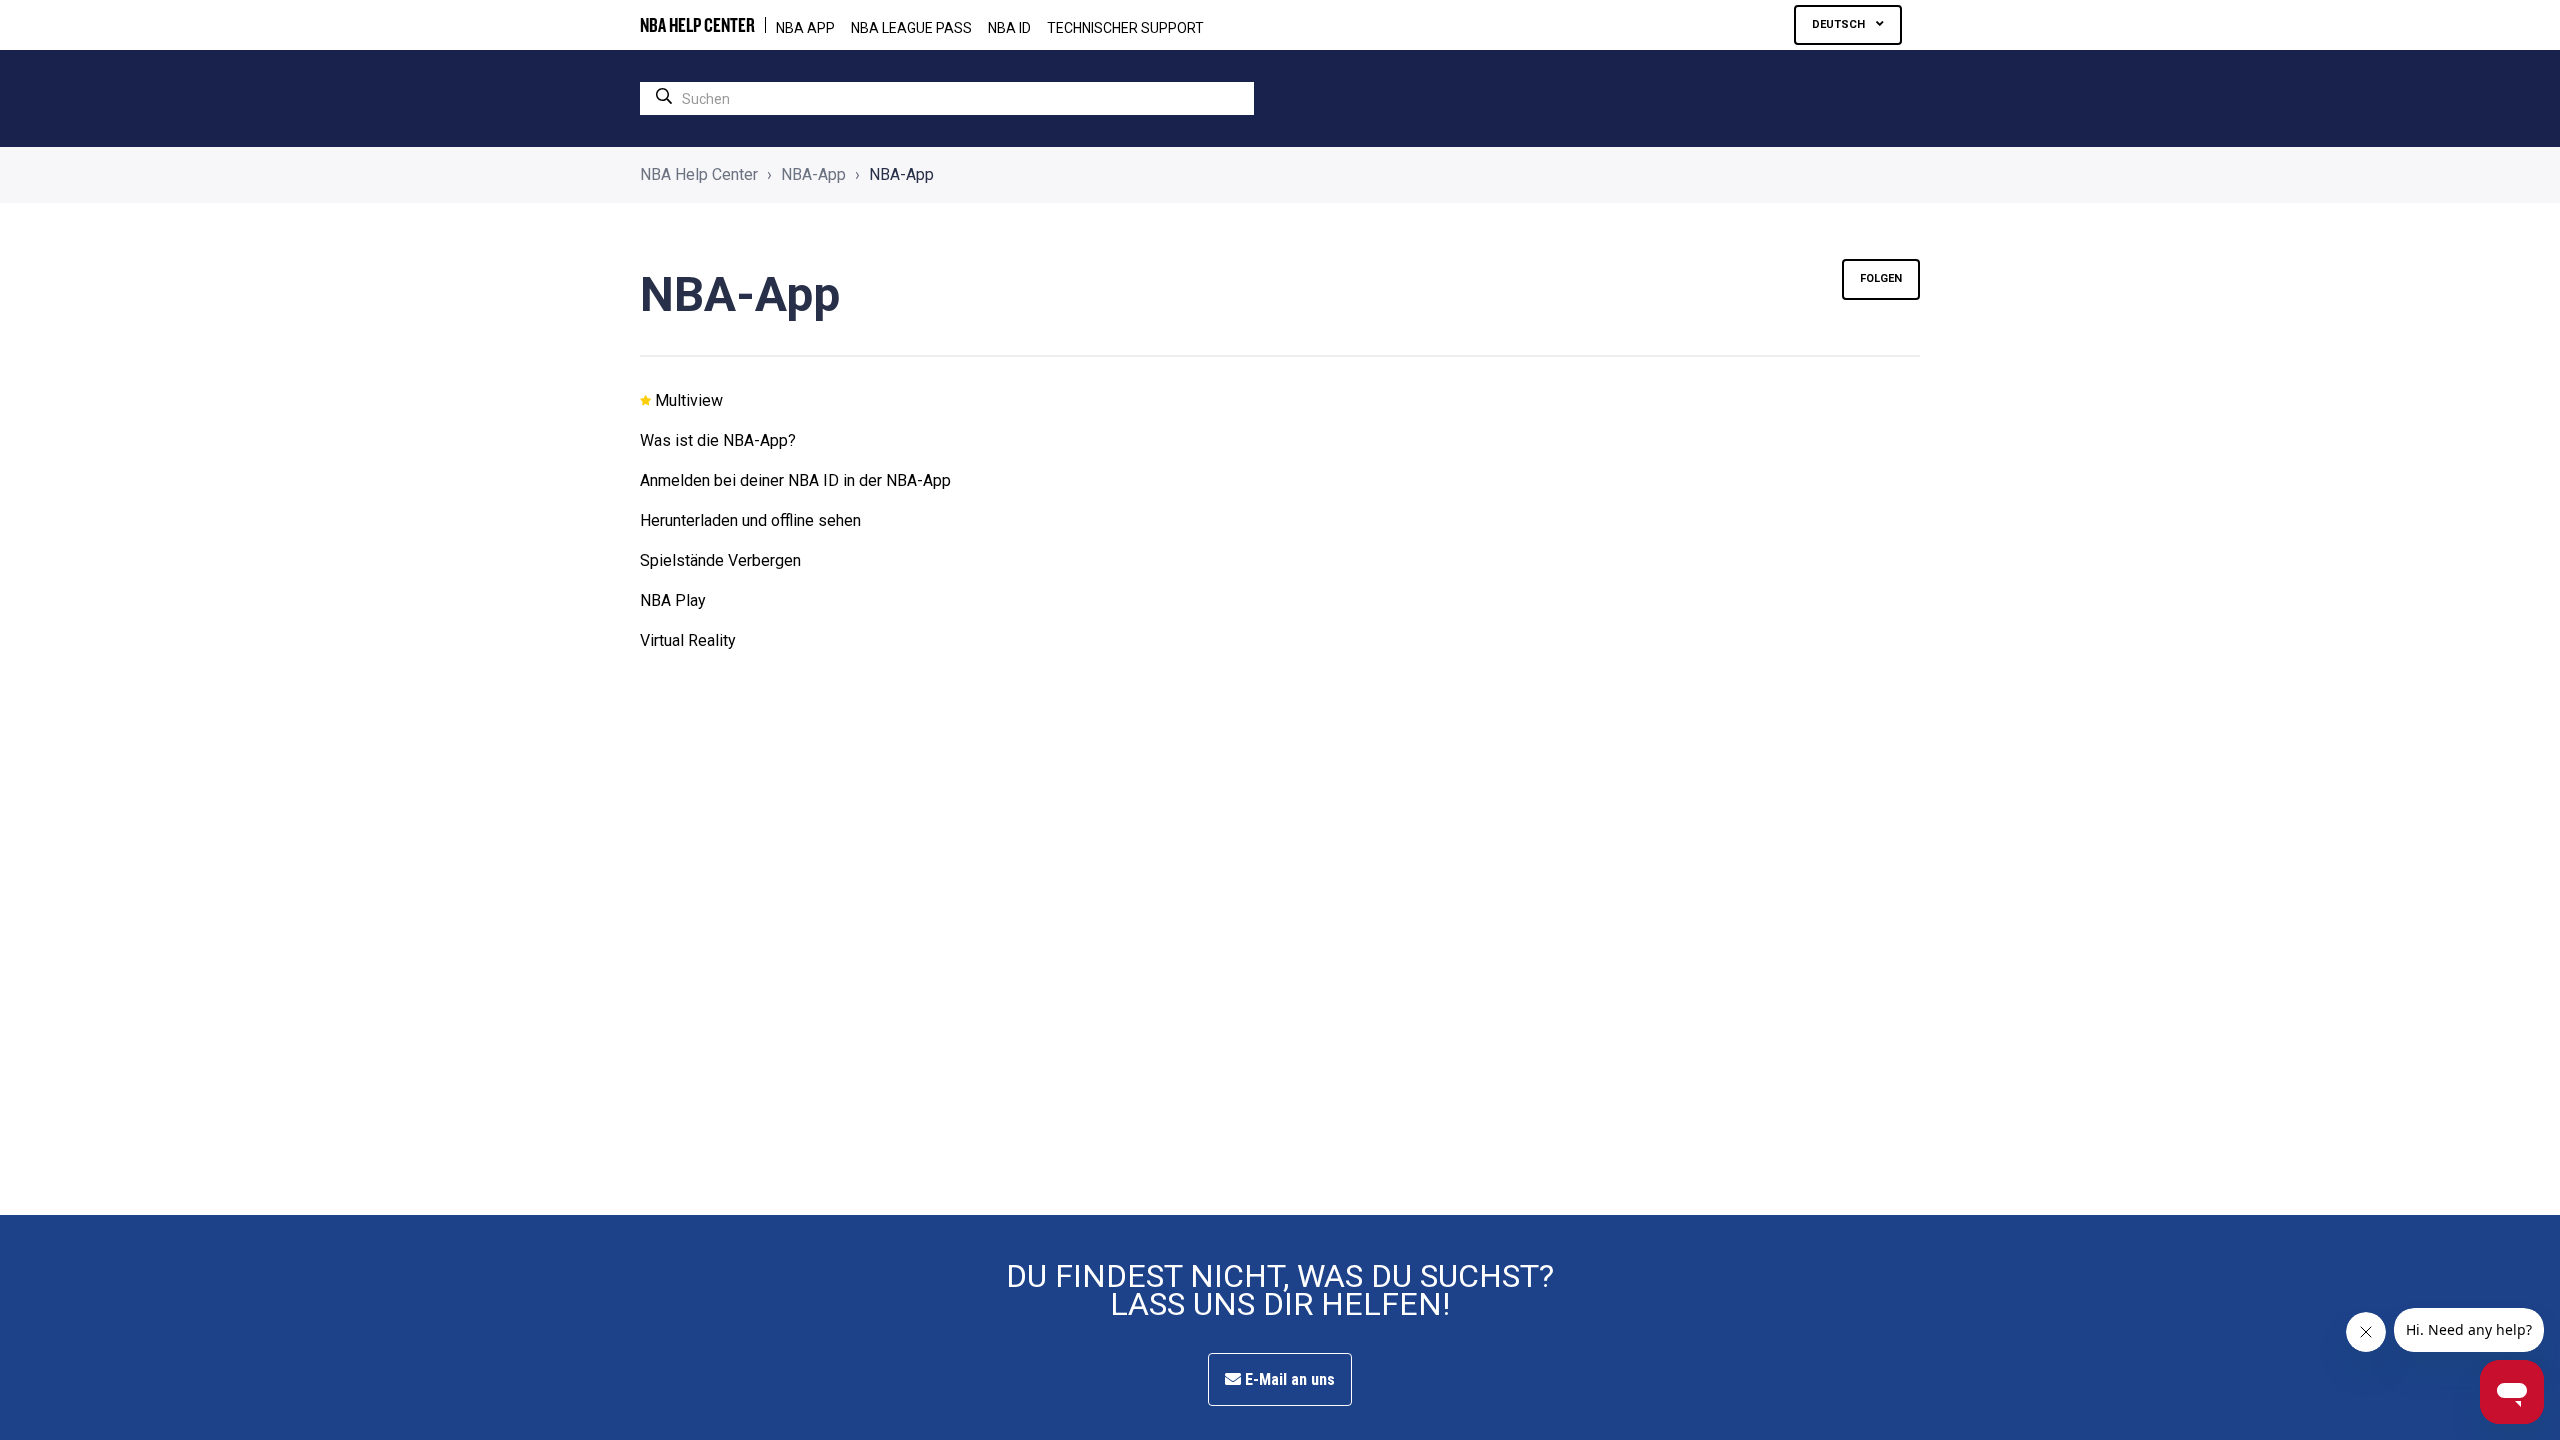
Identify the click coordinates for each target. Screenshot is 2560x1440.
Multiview (689, 400)
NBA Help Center (699, 174)
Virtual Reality (688, 640)
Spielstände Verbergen (720, 560)
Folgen (1881, 278)
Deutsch (1840, 24)
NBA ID (1009, 28)
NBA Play (673, 600)
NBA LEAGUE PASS (911, 28)
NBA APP (805, 28)
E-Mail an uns (1288, 1379)
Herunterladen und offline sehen (750, 520)
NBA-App (813, 174)
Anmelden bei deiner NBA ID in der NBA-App (795, 480)
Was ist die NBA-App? (718, 440)
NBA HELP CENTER (697, 25)
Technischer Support (1125, 28)
